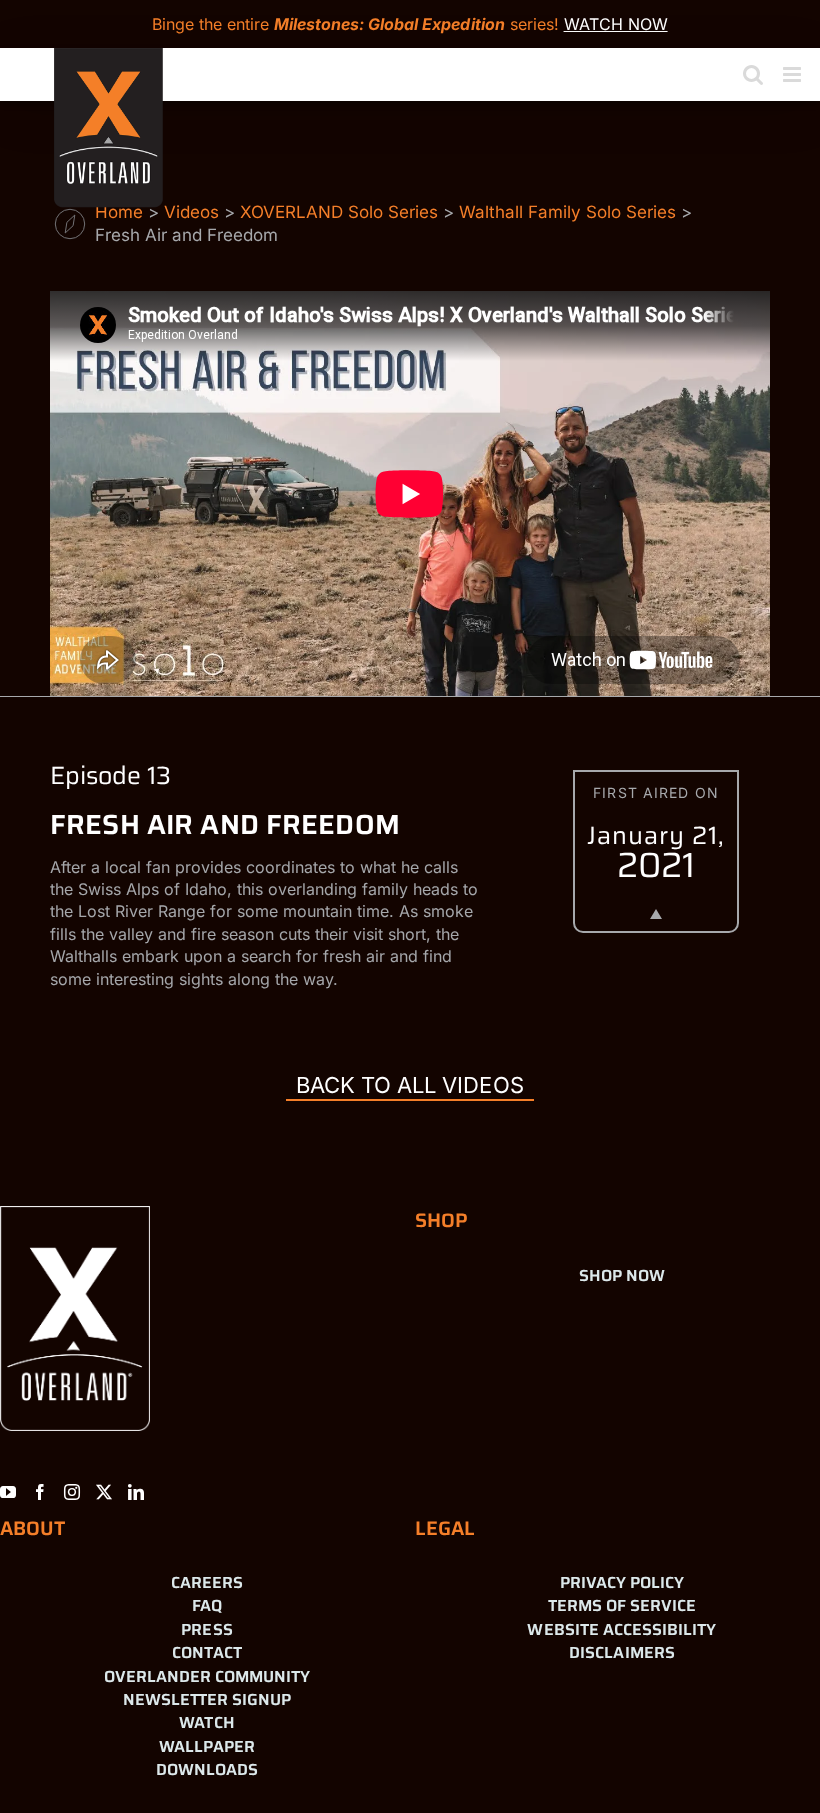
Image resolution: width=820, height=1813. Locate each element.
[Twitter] (104, 1492)
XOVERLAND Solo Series (339, 212)
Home (119, 212)
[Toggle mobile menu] (793, 74)
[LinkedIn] (136, 1492)
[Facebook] (40, 1492)
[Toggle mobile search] (753, 74)
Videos (191, 212)
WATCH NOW (616, 24)
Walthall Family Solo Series (567, 212)
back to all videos (409, 1085)
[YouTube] (8, 1492)
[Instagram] (72, 1492)
